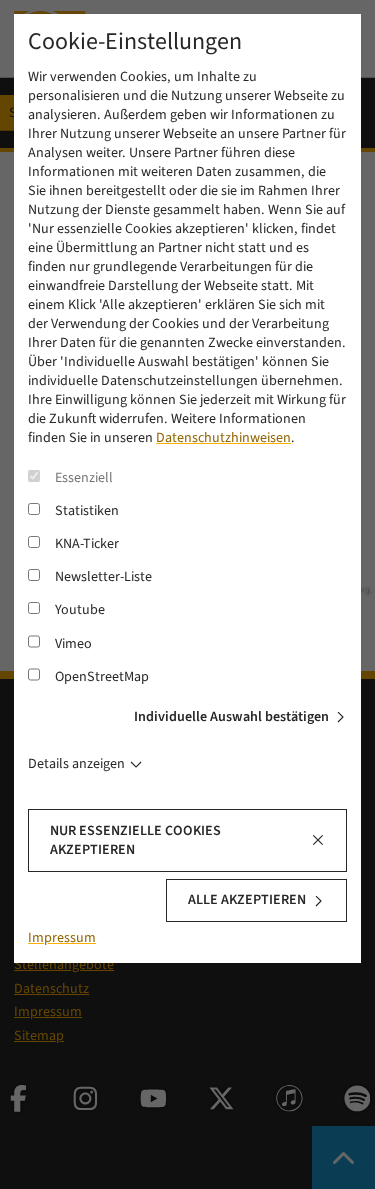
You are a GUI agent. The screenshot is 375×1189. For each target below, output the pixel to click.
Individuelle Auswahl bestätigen (231, 717)
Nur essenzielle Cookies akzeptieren (135, 840)
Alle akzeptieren (247, 900)
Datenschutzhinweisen (223, 438)
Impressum (62, 938)
